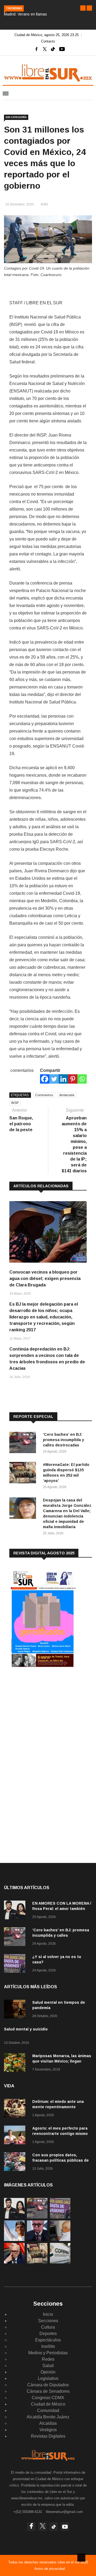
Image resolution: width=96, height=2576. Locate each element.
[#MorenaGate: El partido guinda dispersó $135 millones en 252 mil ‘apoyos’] (24, 1474)
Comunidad (48, 2410)
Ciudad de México (48, 2404)
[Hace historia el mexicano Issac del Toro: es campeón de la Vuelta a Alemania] (14, 2240)
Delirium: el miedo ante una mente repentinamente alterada (58, 2107)
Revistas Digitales (48, 2436)
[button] (83, 8)
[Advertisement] (49, 1716)
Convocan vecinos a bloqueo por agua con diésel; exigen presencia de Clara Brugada (45, 1279)
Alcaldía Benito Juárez (48, 2417)
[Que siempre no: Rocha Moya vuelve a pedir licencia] (37, 2240)
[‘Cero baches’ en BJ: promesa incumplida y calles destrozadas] (24, 1443)
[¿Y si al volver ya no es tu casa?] (16, 1964)
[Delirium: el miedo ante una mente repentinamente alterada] (16, 2109)
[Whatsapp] (82, 1079)
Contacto (48, 41)
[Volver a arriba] (81, 2558)
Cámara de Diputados (48, 2385)
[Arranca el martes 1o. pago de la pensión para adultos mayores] (60, 2240)
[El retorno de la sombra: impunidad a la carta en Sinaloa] (14, 2262)
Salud (48, 2366)
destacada (67, 1095)
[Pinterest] (73, 1079)
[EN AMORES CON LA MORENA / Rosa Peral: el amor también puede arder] (16, 1911)
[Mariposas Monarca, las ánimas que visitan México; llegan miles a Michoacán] (16, 2063)
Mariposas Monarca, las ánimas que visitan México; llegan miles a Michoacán (62, 2061)
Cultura (48, 2327)
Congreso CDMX (48, 2398)
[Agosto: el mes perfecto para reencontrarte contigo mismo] (16, 2136)
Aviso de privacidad (50, 2569)
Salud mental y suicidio (26, 2029)
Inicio (48, 2314)
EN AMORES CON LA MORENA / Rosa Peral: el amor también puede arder (62, 1909)
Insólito (48, 2346)
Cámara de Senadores (48, 2391)
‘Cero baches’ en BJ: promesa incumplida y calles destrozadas (63, 1440)
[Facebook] (45, 1079)
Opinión (48, 2372)
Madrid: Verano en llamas (25, 14)
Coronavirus (44, 1095)
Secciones (48, 2321)
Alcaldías (48, 2423)
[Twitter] (54, 1079)
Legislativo (48, 2378)
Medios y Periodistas (48, 2353)
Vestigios (48, 2430)
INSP (15, 1103)
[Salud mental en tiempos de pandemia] (16, 2010)
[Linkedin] (63, 1079)
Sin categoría (16, 117)
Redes (48, 2359)
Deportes (48, 2334)
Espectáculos (48, 2340)
